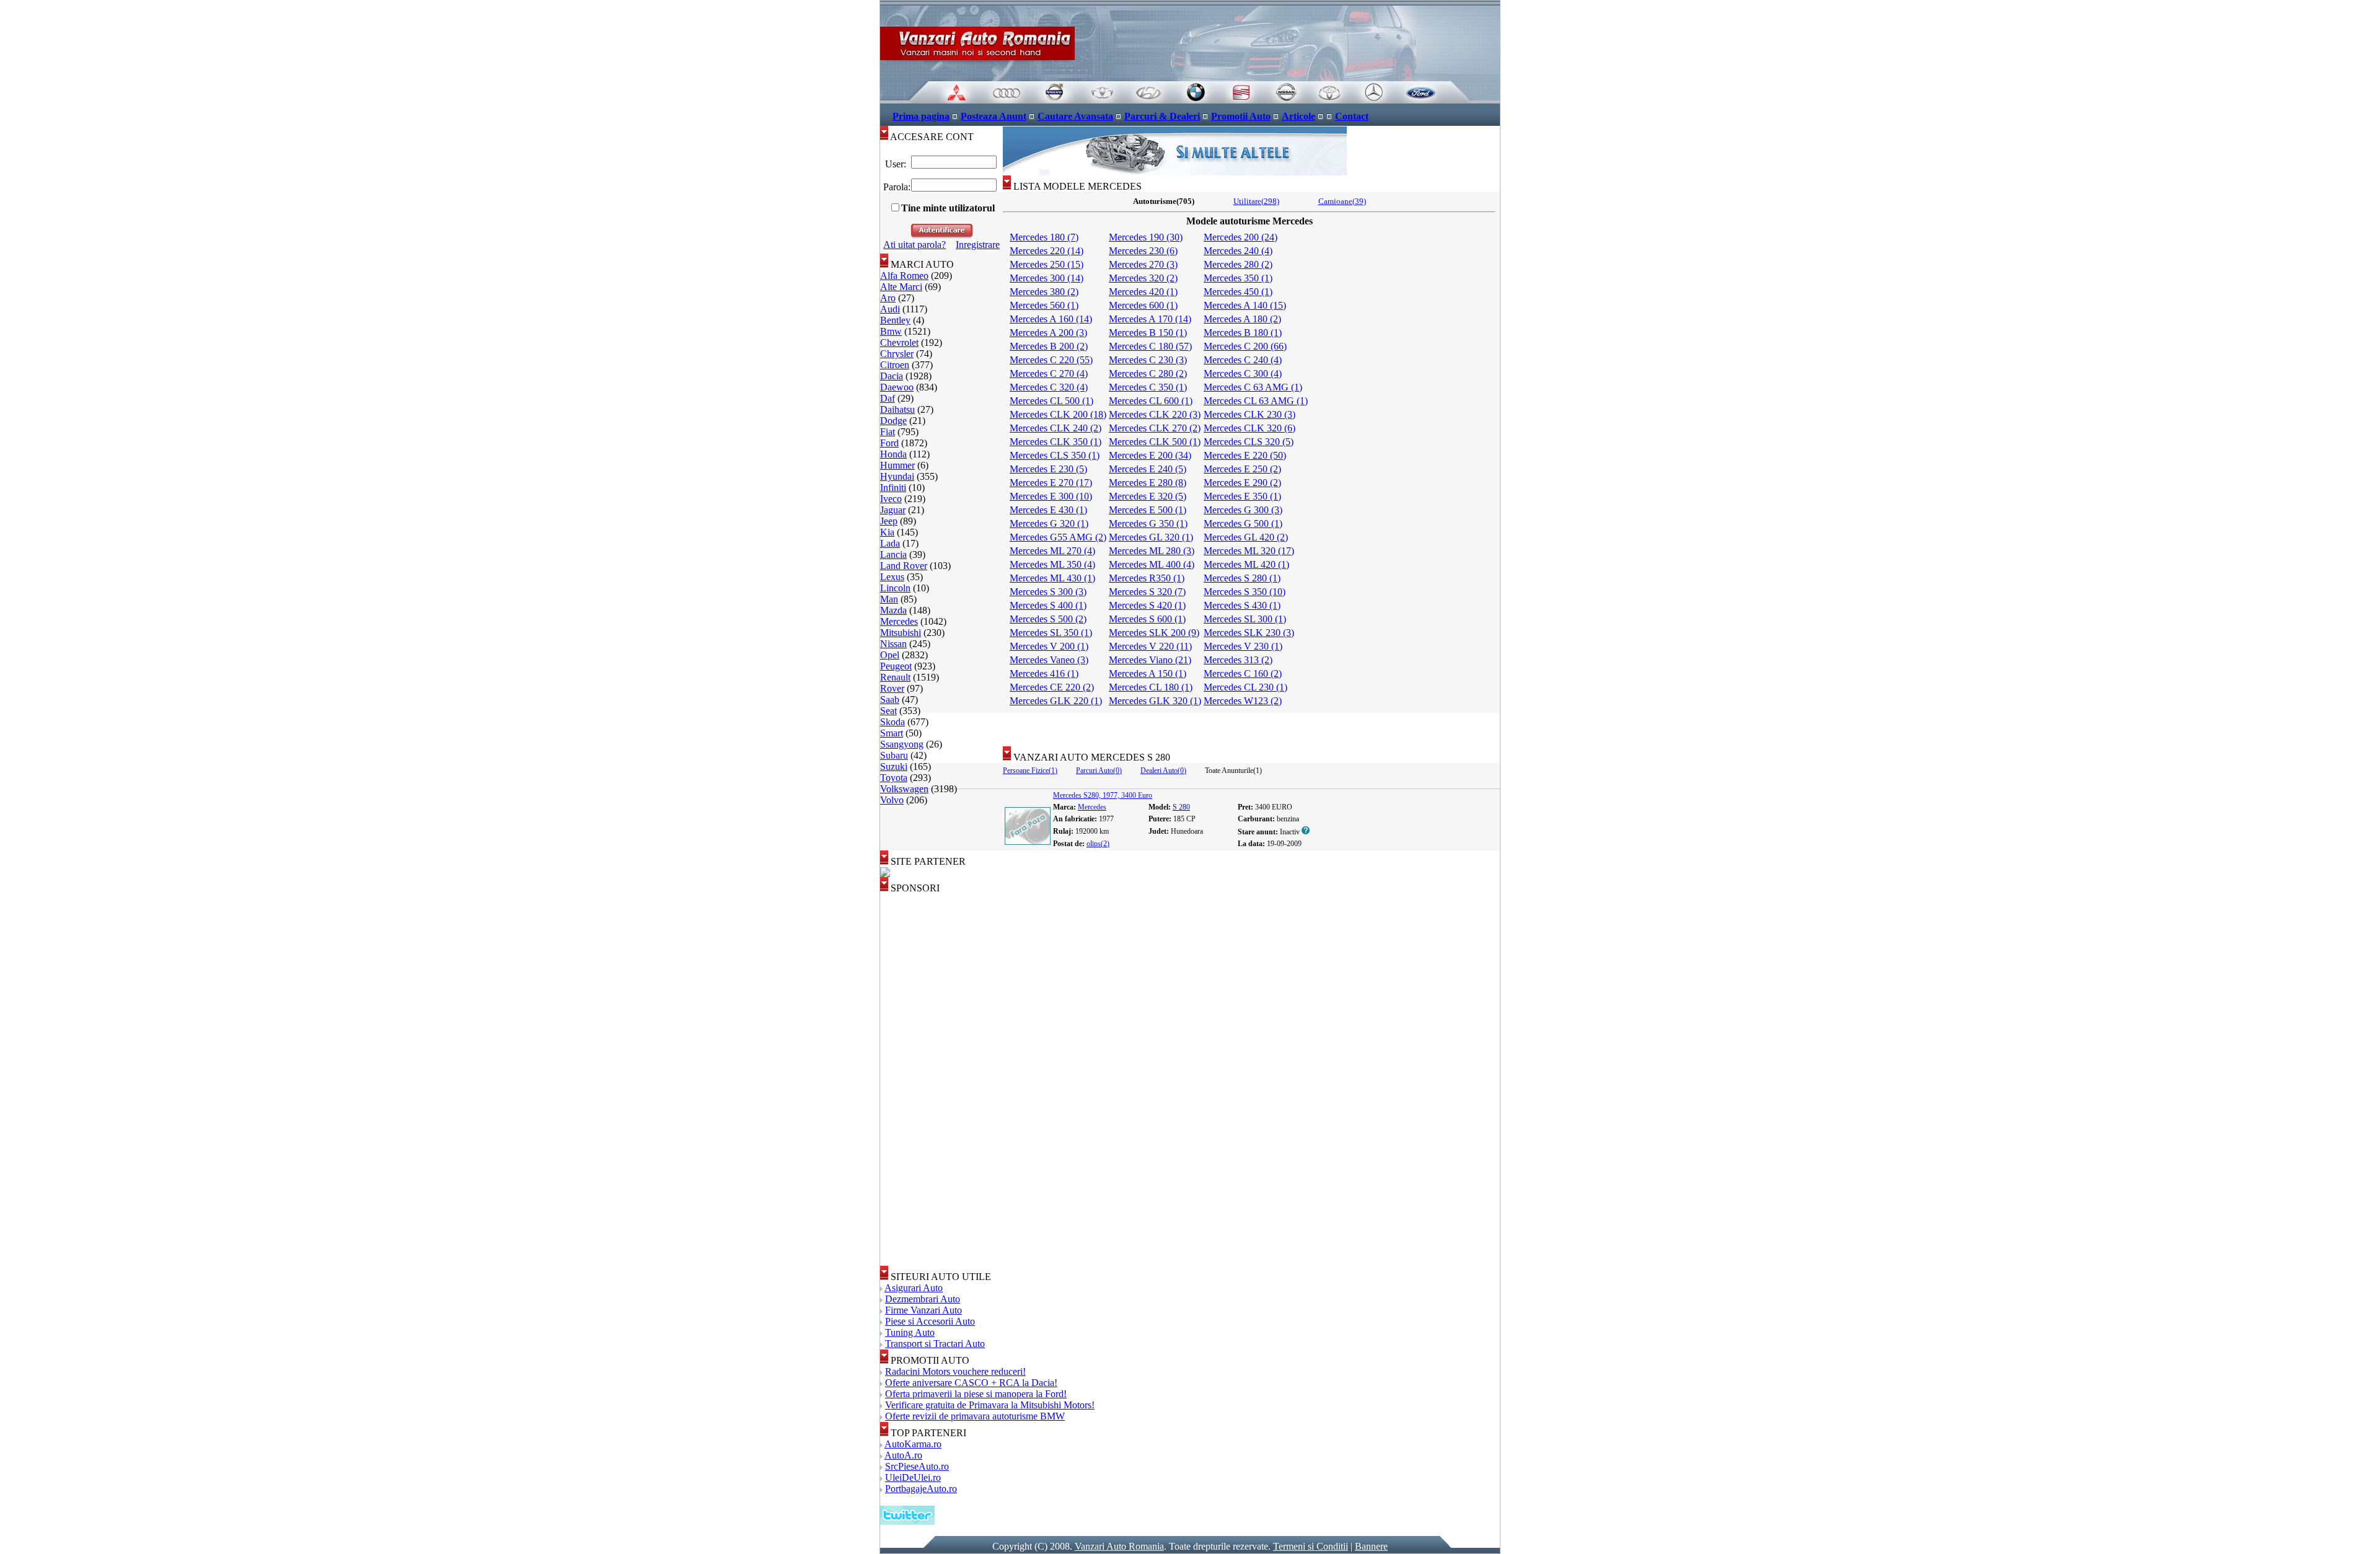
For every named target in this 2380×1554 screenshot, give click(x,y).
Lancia (893, 554)
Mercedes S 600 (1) (1147, 619)
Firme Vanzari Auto (923, 1310)
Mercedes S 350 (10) (1245, 592)
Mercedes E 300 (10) (1051, 496)
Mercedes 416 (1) (1044, 673)
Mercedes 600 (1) (1143, 305)
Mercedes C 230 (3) (1148, 360)
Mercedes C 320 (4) (1049, 387)
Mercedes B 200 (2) (1049, 346)
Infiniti (893, 488)
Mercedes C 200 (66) (1245, 346)
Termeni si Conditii (1311, 1546)
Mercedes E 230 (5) (1048, 469)
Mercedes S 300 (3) (1048, 592)
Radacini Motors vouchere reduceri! (955, 1371)
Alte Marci (901, 287)
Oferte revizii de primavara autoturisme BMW (975, 1416)
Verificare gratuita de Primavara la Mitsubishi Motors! (990, 1405)
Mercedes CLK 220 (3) (1155, 414)
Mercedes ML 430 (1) (1052, 578)
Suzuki (894, 766)
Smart (892, 733)
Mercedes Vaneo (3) (1049, 660)
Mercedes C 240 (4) (1243, 360)
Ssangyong (902, 744)
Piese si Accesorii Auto (930, 1321)
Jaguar (893, 510)
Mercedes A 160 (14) (1051, 319)
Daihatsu (897, 409)
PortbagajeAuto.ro (921, 1489)
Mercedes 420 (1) (1143, 292)
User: (896, 164)
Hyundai (897, 476)
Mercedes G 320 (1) (1049, 523)
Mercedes (899, 621)
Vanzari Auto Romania (1119, 1546)
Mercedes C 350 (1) (1148, 387)
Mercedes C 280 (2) (1148, 373)
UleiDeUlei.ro (913, 1477)
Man (889, 599)
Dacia (892, 376)
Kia (887, 532)
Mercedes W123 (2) (1243, 701)
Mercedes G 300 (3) (1243, 510)
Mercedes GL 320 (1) (1151, 537)
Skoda (892, 722)
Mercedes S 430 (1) (1242, 605)
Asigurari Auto (914, 1288)
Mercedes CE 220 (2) (1052, 687)
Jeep (889, 521)
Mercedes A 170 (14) (1150, 319)
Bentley (895, 320)
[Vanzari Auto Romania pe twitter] (907, 1521)
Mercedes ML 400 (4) (1152, 564)
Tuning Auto (910, 1332)
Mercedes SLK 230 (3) (1249, 633)
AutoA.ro (903, 1455)
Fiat (888, 432)
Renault (895, 677)
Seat (888, 711)
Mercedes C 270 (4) (1049, 373)
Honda (893, 454)
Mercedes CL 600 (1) (1151, 401)
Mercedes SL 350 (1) (1051, 633)
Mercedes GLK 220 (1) (1056, 701)
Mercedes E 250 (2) (1242, 469)
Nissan (893, 644)
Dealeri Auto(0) (1163, 770)
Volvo (892, 800)
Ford (889, 443)
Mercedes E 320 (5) (1148, 496)
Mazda (893, 610)
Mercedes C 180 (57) (1150, 346)
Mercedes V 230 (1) (1243, 646)
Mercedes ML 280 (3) (1152, 551)
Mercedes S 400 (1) (1048, 605)
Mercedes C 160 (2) (1243, 673)
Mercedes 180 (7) (1044, 237)
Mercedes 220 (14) (1047, 251)
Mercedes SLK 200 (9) (1154, 633)
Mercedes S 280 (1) (1242, 578)
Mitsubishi (901, 633)
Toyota (894, 778)
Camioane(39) (1342, 201)
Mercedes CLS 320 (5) (1249, 442)
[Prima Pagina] (1190, 100)
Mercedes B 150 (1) (1148, 333)
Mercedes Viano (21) (1150, 660)
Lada (890, 543)
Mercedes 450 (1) (1238, 292)
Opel (890, 655)
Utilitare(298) (1256, 201)
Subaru (894, 755)
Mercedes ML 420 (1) (1246, 564)
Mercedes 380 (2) (1044, 292)
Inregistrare (978, 245)
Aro (888, 298)
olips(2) (1098, 844)
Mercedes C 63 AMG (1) (1253, 387)
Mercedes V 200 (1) (1049, 646)
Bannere (1371, 1546)
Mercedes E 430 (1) (1048, 510)
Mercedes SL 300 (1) (1245, 619)
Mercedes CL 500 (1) (1051, 401)
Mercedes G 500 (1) (1243, 523)
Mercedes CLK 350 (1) (1056, 442)
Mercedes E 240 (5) (1148, 469)
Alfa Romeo (904, 276)
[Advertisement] (1251, 725)
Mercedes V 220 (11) (1150, 646)
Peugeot (896, 666)
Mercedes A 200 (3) (1048, 333)
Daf (888, 398)
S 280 (1181, 807)
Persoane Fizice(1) (1030, 770)
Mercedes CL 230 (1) (1245, 687)
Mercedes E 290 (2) (1242, 483)
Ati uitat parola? (915, 245)
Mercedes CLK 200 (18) (1058, 414)
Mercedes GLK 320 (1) (1155, 701)
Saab (890, 700)
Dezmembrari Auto (923, 1299)
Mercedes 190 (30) (1146, 237)
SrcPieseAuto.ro (917, 1466)
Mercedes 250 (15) (1047, 264)
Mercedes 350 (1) (1238, 278)
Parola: (896, 187)
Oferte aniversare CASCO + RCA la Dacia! (971, 1383)
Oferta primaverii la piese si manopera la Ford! (976, 1394)
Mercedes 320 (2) (1143, 278)
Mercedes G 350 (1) (1148, 523)
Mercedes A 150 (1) (1148, 673)
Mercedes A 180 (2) (1242, 319)
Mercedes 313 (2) (1238, 660)
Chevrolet (899, 342)
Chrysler (897, 354)
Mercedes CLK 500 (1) (1155, 442)
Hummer (897, 465)
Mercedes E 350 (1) (1242, 496)
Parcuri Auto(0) (1099, 770)
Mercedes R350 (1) (1147, 578)
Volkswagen (904, 789)
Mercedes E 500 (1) (1148, 510)
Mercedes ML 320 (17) (1249, 551)
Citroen (895, 365)
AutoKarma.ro (913, 1444)
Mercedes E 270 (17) (1051, 483)
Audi (890, 309)
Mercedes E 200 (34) (1150, 455)
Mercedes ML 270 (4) (1052, 551)
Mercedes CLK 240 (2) (1056, 428)
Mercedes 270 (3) (1143, 264)
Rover (892, 688)
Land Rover (904, 566)
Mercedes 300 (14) (1047, 278)
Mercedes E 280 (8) (1148, 483)
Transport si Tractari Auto (935, 1344)
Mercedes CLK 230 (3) (1249, 414)
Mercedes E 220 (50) (1245, 455)
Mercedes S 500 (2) (1048, 619)
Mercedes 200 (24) (1241, 237)
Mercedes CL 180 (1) (1151, 687)
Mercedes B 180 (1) (1243, 333)
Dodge (893, 421)
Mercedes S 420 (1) (1147, 605)
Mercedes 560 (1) (1044, 305)
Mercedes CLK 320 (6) (1249, 428)
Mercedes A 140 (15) (1245, 305)
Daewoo (897, 387)
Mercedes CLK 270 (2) (1155, 428)
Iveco (891, 499)
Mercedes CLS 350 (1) (1055, 455)
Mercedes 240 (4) (1238, 251)
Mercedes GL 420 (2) (1246, 537)
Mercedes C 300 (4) (1243, 373)
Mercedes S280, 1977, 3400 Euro (1103, 795)
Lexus (892, 577)
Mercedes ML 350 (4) (1052, 564)
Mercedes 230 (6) (1143, 251)
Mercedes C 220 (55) (1051, 360)
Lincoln (895, 588)
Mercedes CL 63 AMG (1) (1256, 401)
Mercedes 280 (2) (1238, 264)
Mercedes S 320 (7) (1147, 592)
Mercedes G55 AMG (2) (1058, 537)
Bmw (891, 331)
